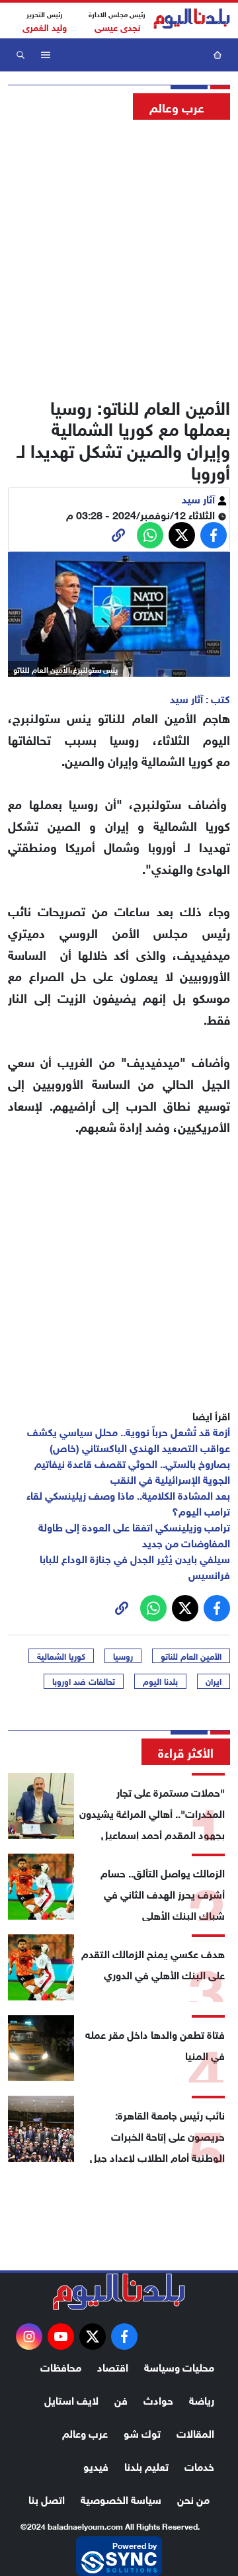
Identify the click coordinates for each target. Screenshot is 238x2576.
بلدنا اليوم (160, 1681)
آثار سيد (200, 498)
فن (121, 2399)
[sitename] (119, 2292)
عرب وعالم (85, 2432)
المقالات (195, 2432)
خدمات (199, 2465)
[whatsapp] (118, 535)
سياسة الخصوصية (121, 2498)
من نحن (193, 2498)
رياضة (202, 2399)
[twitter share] (182, 535)
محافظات (61, 2366)
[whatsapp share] (150, 535)
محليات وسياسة (179, 2366)
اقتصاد (113, 2366)
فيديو (96, 2465)
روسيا (123, 1656)
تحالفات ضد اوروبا (84, 1681)
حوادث (158, 2399)
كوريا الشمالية (61, 1656)
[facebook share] (214, 535)
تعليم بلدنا (146, 2465)
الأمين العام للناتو (191, 1656)
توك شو (142, 2432)
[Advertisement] (119, 255)
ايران (214, 1681)
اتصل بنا (47, 2498)
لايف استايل (71, 2399)
